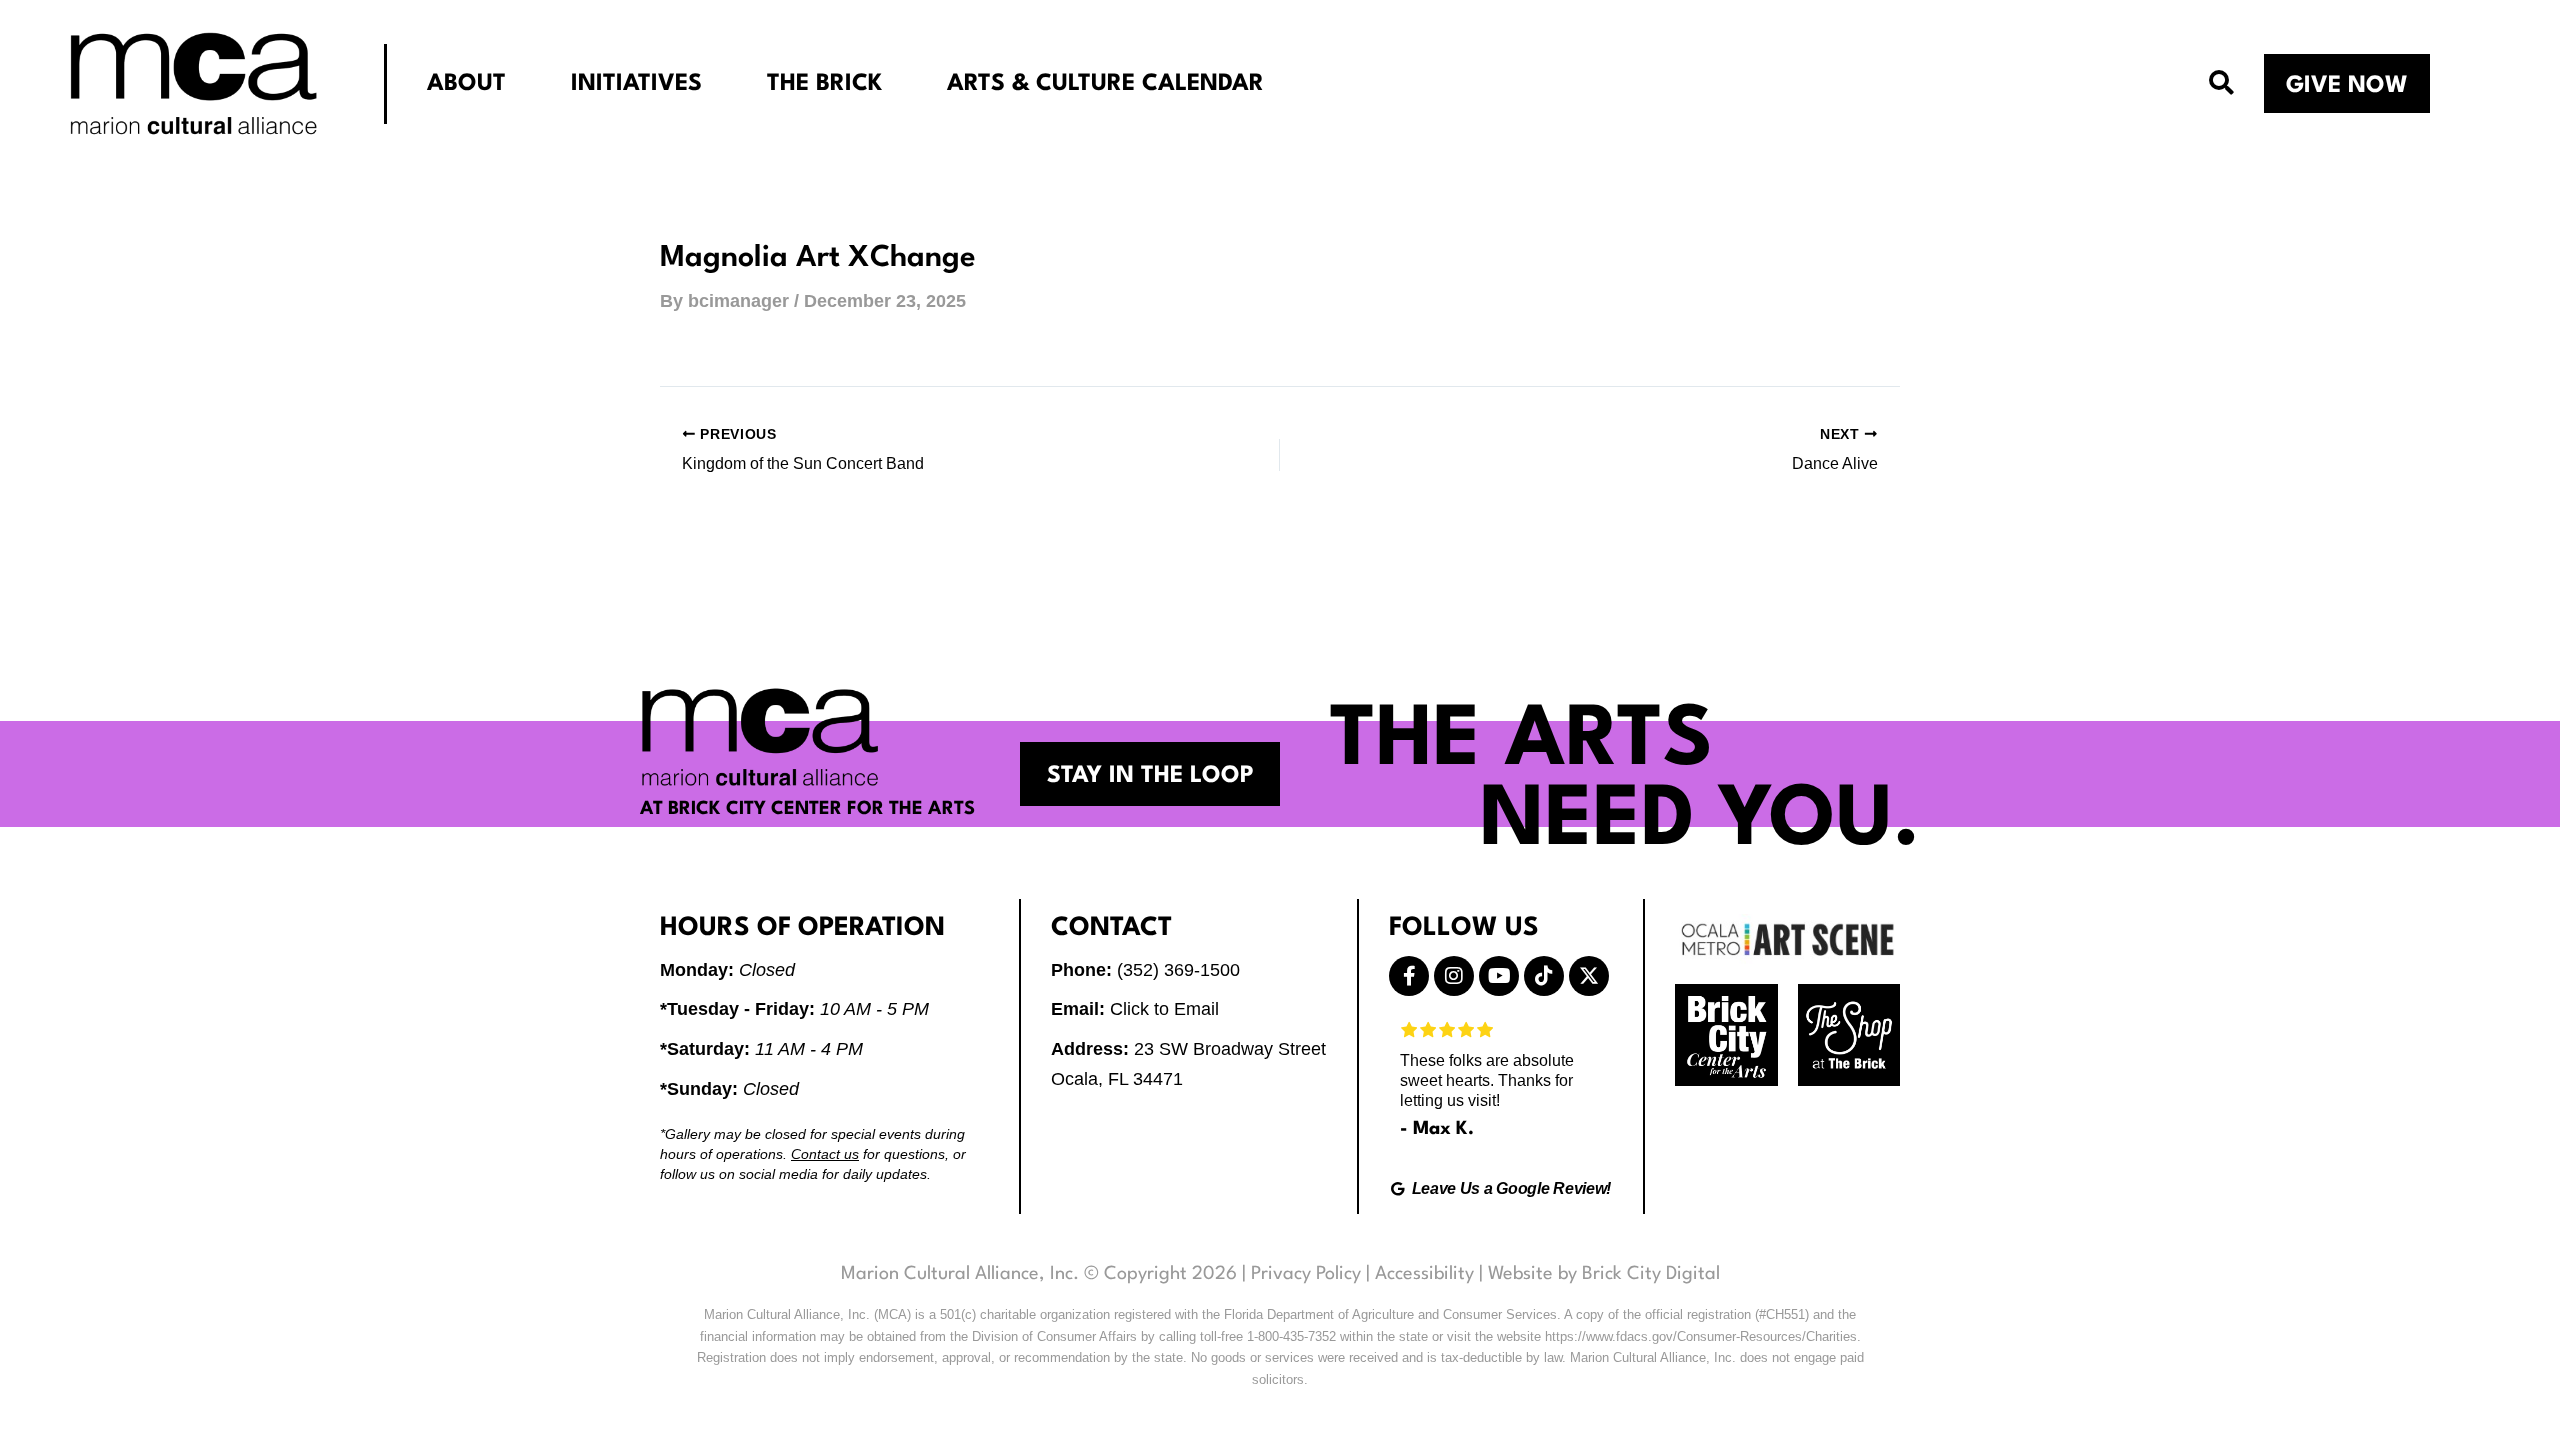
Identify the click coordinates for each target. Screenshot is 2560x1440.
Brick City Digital (1651, 1274)
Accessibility (1424, 1274)
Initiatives (636, 84)
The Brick (824, 84)
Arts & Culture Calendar (1105, 84)
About (466, 84)
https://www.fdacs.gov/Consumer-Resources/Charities (1701, 1336)
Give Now (2347, 86)
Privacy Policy (1306, 1274)
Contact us (825, 1154)
